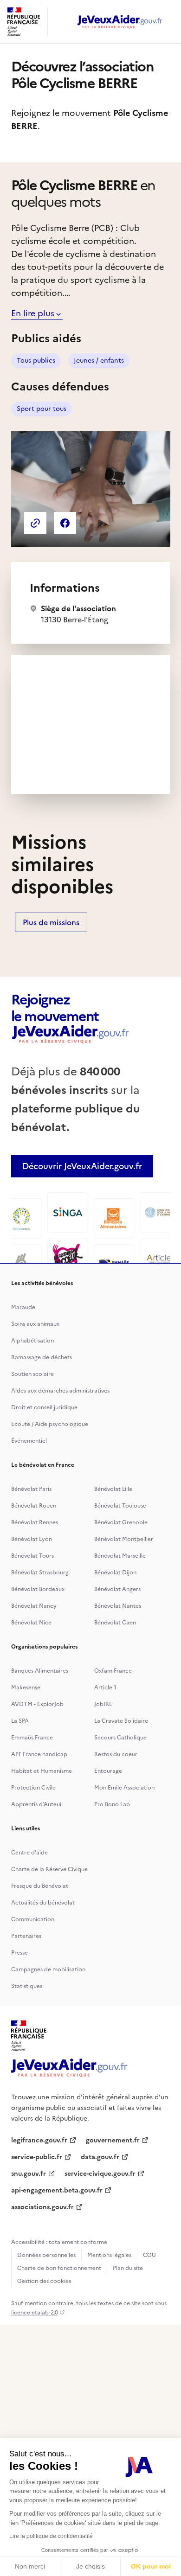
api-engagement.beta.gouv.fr (57, 2190)
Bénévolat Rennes (35, 1522)
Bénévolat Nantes (118, 1606)
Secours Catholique (120, 1738)
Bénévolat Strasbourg (40, 1572)
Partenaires (26, 1936)
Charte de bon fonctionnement (59, 2268)
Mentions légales (109, 2255)
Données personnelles (46, 2255)
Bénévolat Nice (31, 1623)
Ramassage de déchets (42, 1357)
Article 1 (105, 1688)
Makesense (26, 1688)
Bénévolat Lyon (32, 1539)
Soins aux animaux (35, 1324)
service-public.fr (37, 2157)
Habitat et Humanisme (42, 1771)
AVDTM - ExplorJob (37, 1704)
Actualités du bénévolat (43, 1903)
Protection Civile (33, 1788)
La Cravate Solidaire (121, 1721)
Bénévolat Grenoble (121, 1522)
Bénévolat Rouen (34, 1506)
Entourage (108, 1771)
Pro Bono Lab (112, 1804)
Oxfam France (113, 1671)
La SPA (20, 1721)
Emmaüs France (32, 1738)
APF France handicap (39, 1754)
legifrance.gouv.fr (39, 2140)
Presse (19, 1953)
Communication (33, 1919)
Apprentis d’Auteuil (37, 1804)
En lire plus (33, 313)
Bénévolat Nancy (34, 1606)
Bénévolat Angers (117, 1589)
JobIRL (103, 1704)
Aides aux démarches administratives (60, 1391)
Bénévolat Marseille (120, 1556)
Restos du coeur (116, 1754)
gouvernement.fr (113, 2140)
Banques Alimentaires (40, 1671)
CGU (149, 2255)
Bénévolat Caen (115, 1623)
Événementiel (29, 1441)
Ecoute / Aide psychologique (50, 1424)
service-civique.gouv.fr (100, 2174)
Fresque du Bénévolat (40, 1886)
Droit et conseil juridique (44, 1407)
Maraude (23, 1307)
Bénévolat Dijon (115, 1572)
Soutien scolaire (32, 1374)
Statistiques (27, 1986)
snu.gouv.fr (29, 2174)
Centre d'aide (29, 1853)
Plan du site (128, 2268)
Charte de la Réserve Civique (49, 1869)
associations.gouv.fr (42, 2207)
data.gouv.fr (100, 2157)
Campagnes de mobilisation (48, 1969)
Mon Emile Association (124, 1788)
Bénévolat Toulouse (120, 1506)
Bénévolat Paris (31, 1489)
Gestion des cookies (44, 2281)
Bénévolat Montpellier (124, 1539)
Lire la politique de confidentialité (51, 2536)
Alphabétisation (32, 1341)
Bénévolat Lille (113, 1489)
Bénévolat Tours (32, 1556)
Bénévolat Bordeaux (38, 1589)
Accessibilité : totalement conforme (59, 2242)
